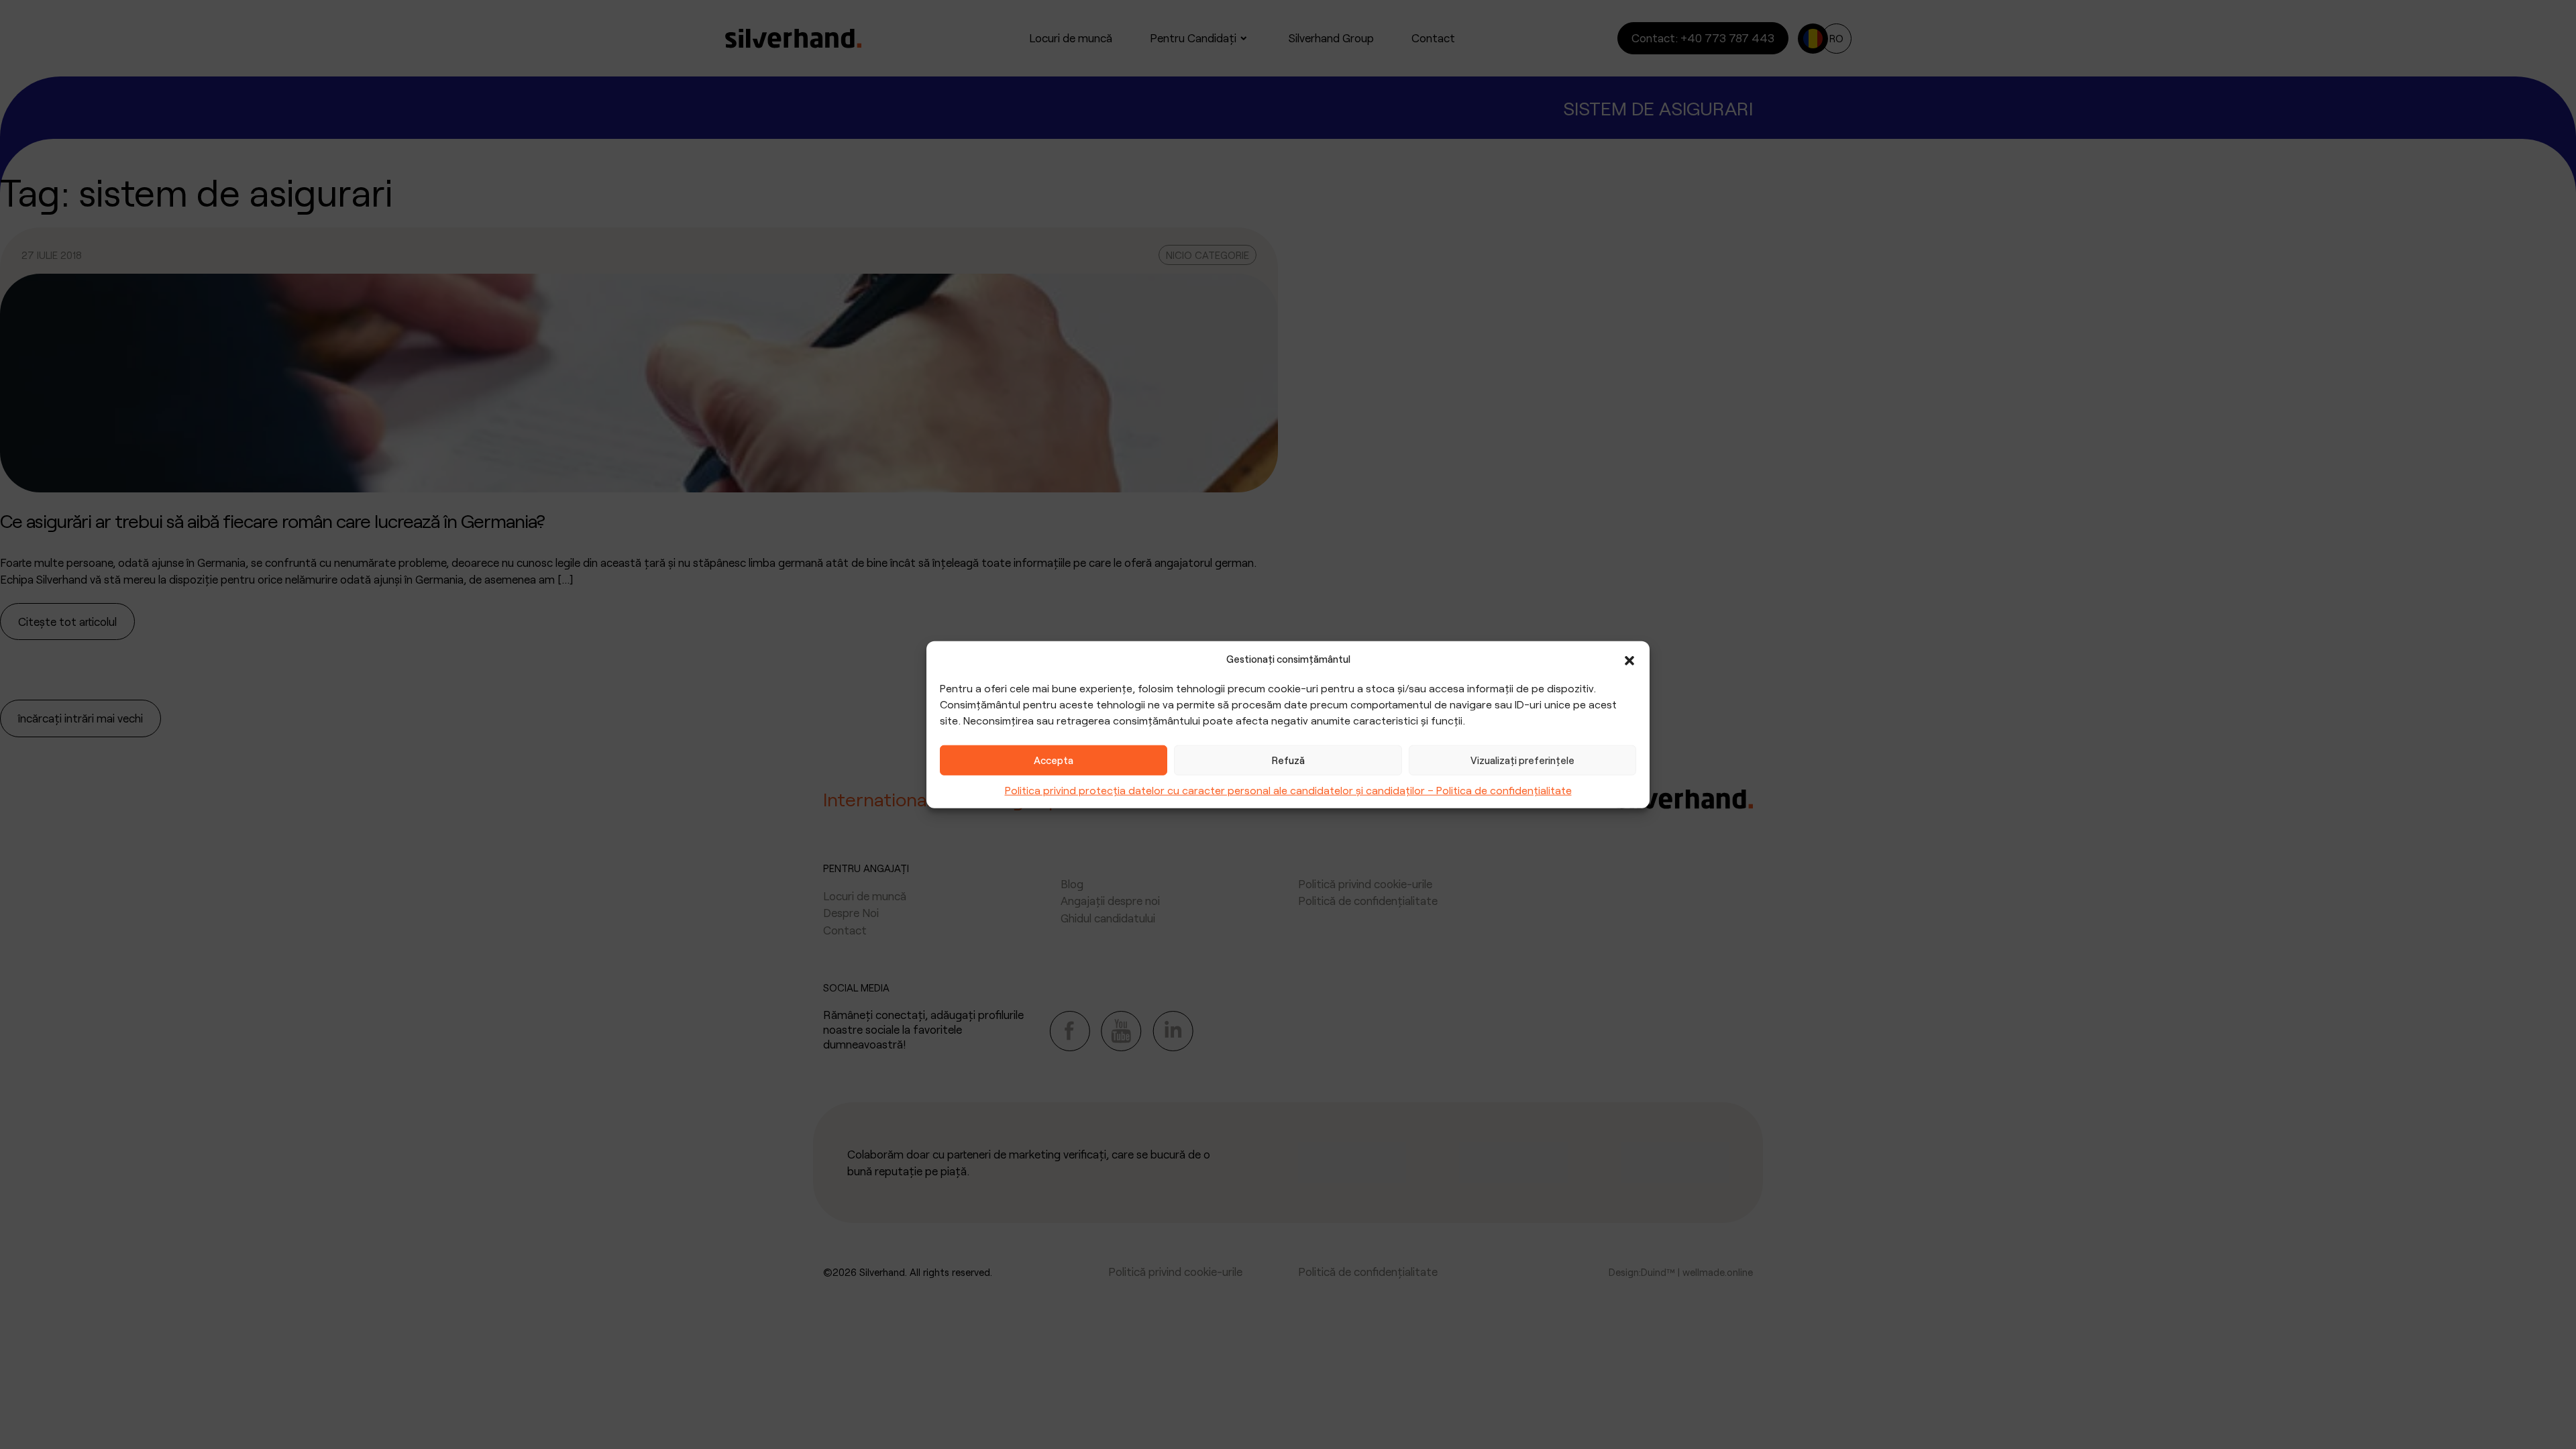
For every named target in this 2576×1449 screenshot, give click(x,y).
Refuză (1288, 760)
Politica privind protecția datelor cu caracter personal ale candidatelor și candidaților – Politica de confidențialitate (1288, 789)
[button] (1629, 659)
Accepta (1054, 760)
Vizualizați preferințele (1522, 760)
